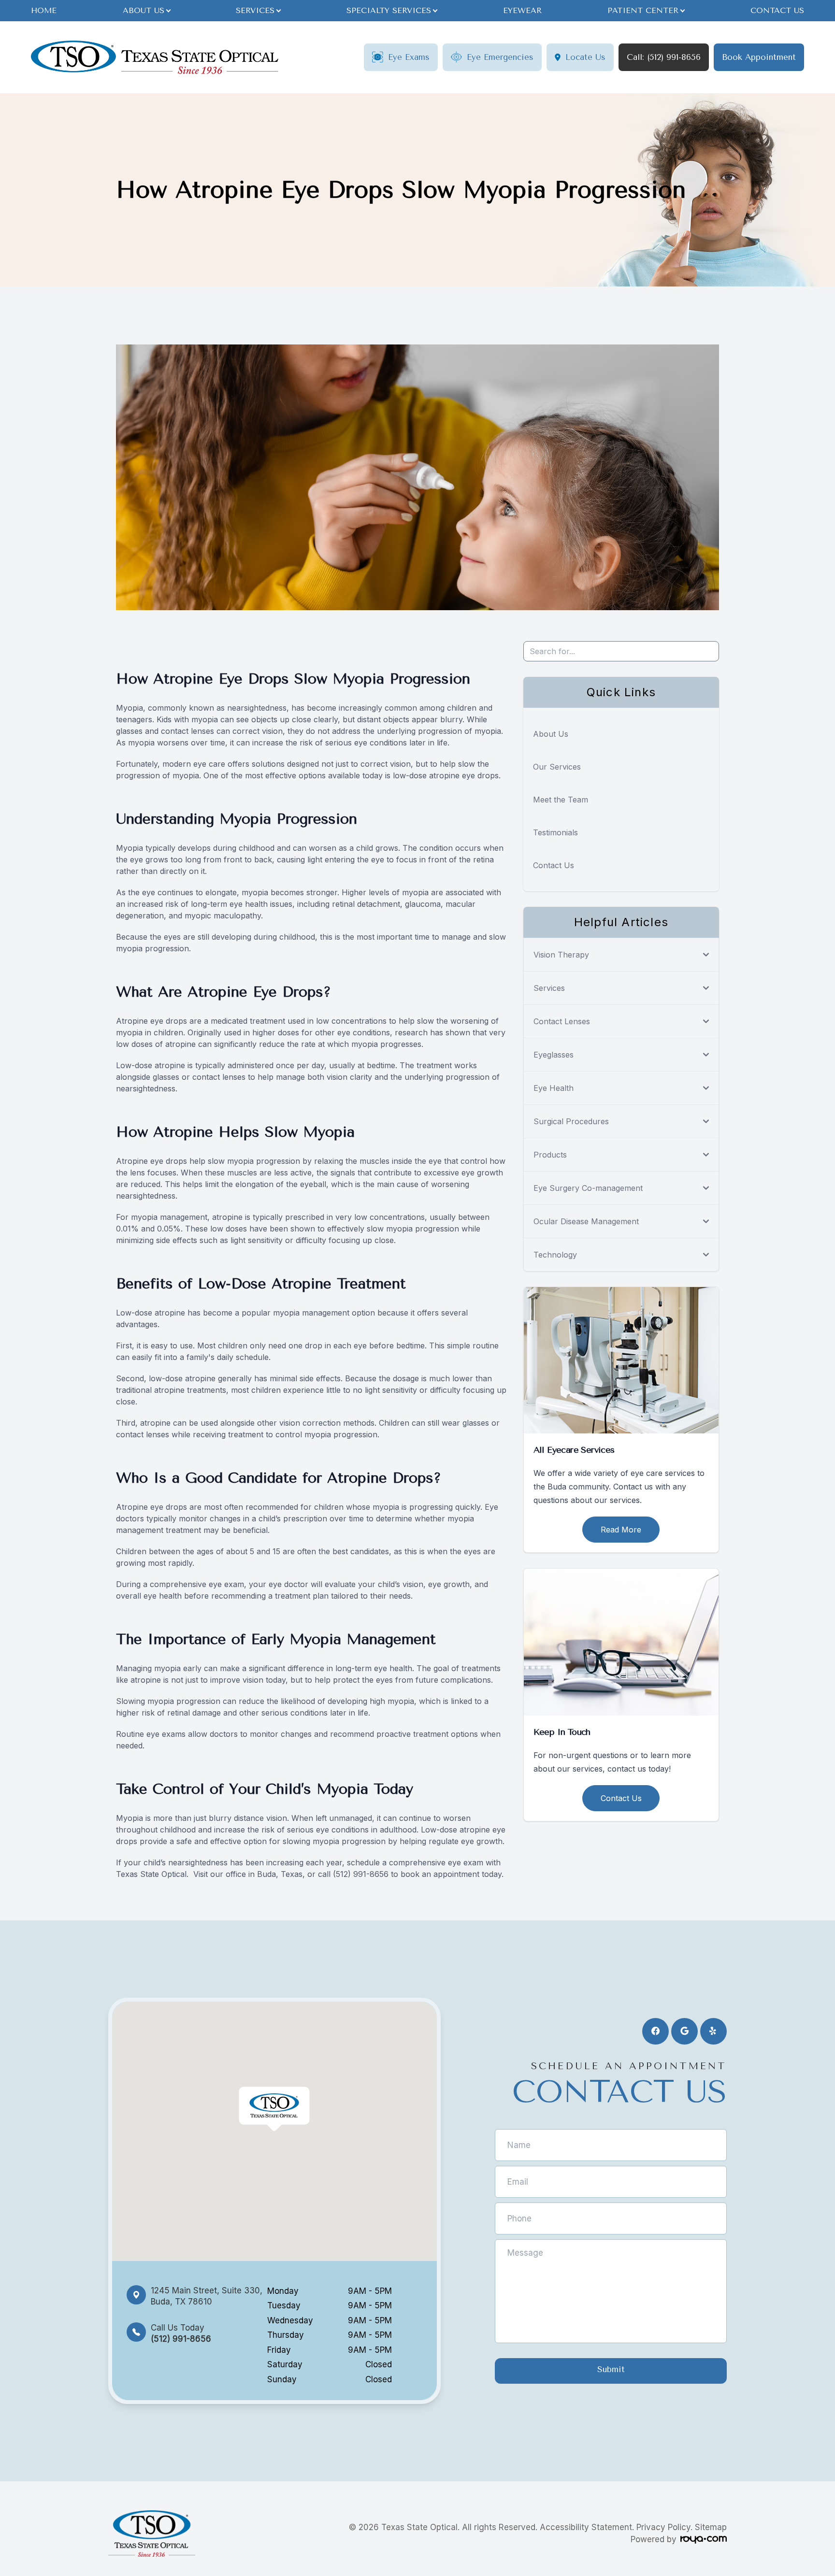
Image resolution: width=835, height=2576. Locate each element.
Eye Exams (409, 57)
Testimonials (555, 832)
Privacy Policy (663, 2527)
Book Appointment (759, 57)
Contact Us (777, 10)
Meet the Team (561, 800)
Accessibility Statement (586, 2527)
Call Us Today (181, 2333)
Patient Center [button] (643, 10)
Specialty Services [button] (389, 10)
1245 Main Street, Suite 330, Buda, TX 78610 (207, 2296)
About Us (551, 734)
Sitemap (711, 2527)
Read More (621, 1530)
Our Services (557, 767)
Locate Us (585, 57)
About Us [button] (144, 10)
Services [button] (255, 10)
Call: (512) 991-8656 (664, 57)
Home (44, 10)
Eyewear (522, 10)
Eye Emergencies (500, 57)
